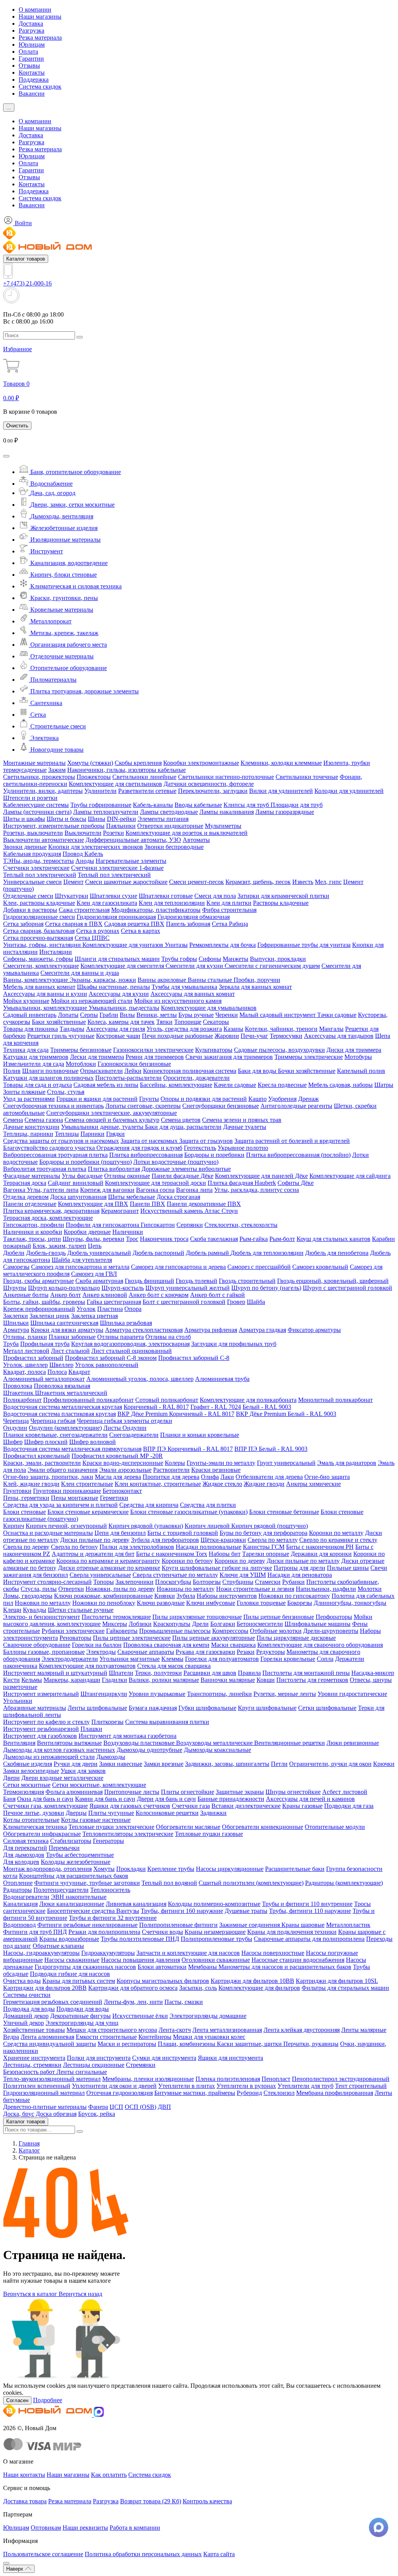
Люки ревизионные (353, 1743)
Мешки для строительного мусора (112, 2030)
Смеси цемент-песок (196, 882)
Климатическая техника (35, 1827)
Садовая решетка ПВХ (134, 924)
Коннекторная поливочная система (190, 1071)
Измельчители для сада (34, 1064)
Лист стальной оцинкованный (132, 1351)
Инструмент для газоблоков (40, 1736)
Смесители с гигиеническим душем (272, 966)
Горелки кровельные (288, 1659)
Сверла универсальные (100, 1575)
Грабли (109, 1015)
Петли (279, 1764)
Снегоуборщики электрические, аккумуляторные (112, 1113)
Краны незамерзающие (215, 1932)
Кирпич (14, 1526)
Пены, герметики (26, 1498)
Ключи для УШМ (243, 1575)
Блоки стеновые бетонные (284, 1512)
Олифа (210, 1477)
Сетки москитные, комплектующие (99, 1785)
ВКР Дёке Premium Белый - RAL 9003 (286, 1414)
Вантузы (128, 1911)
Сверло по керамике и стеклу (338, 1540)
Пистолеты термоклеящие (116, 1617)
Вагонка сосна (155, 1190)
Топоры (104, 1582)
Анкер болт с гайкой (217, 1295)
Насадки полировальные (209, 1547)
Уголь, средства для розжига (184, 1029)
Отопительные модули (335, 1827)
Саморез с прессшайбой (259, 1267)
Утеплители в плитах (187, 2086)
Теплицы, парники (28, 1134)
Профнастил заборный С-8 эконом (111, 1358)
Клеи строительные (87, 1484)
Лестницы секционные (94, 2065)
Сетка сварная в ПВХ (74, 924)
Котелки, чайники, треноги (281, 1029)
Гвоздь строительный (247, 1281)
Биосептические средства (82, 1911)
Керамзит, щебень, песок (258, 882)
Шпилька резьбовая (126, 1323)
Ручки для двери (76, 1764)
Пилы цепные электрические (132, 1638)
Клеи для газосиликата (107, 903)
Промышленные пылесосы (175, 1631)
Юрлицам (32, 45)
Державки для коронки (321, 1554)
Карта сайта (219, 2554)
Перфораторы (334, 1617)
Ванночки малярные (228, 1680)
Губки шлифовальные (207, 1708)
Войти (23, 223)
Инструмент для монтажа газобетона (127, 1736)
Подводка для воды (29, 2009)
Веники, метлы (157, 1015)
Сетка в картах (141, 931)
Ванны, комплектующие (36, 980)
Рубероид (249, 2093)
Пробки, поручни (257, 980)
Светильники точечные (307, 777)
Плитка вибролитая (114, 1169)
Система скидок (40, 87)
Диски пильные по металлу (303, 1561)
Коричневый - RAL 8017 (156, 1407)
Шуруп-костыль (123, 1288)
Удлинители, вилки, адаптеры (43, 791)
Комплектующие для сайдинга (350, 1176)
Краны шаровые (303, 1925)
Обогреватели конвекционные (263, 1827)
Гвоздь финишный (149, 1281)
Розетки (113, 833)
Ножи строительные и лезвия (255, 1589)
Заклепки (16, 1316)
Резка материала (40, 38)
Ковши (266, 1680)
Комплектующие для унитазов (124, 945)
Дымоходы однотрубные (149, 1750)
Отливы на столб (168, 1337)
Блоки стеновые (24, 1512)
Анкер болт (65, 1295)
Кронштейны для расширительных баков (74, 1876)
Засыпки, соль (198, 1988)
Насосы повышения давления (141, 1960)
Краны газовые (302, 1806)
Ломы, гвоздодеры (28, 1596)
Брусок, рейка (97, 2114)
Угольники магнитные (130, 1659)
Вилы (127, 1015)
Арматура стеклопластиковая (144, 1330)
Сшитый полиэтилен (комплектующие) (251, 1883)
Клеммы (172, 1659)
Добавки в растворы (30, 910)
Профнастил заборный (33, 1358)
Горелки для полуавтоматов (222, 1659)
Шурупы (15, 1288)
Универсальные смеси (32, 882)
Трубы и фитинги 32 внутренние (113, 1918)
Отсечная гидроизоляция (120, 2093)
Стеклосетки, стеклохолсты (241, 1225)
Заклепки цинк (50, 1316)
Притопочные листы (132, 1792)
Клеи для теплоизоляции (172, 903)
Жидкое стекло (222, 1484)
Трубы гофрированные (101, 805)
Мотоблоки (81, 1064)
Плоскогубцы (173, 1582)
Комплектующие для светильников (115, 784)
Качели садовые (235, 1085)
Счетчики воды (162, 1932)
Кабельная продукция (32, 854)
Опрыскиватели (101, 1071)
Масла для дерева (118, 1477)
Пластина (110, 1309)
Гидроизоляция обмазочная (194, 917)
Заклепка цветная (94, 1316)
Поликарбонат (22, 1400)
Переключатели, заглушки (213, 791)
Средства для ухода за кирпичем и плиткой (60, 1505)
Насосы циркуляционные (230, 1869)
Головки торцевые (261, 1603)
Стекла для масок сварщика (174, 1666)
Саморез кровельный (320, 1267)
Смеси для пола (215, 896)
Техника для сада (26, 1050)
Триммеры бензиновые (81, 1050)
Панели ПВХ (148, 1204)
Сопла (325, 1659)
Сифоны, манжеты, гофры (38, 959)
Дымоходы (111, 1757)
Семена (13, 1120)
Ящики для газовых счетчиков (130, 1806)
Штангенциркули (104, 1694)
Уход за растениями (29, 1099)
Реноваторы (75, 1638)
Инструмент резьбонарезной (41, 1729)
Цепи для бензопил (120, 1533)
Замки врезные (164, 1764)
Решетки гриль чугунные (61, 1036)
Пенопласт (276, 2079)
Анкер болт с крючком (159, 1295)
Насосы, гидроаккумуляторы (41, 1953)
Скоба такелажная (214, 1239)
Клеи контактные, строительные (158, 1484)
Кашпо (257, 1099)
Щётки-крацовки (223, 1540)
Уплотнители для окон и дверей (114, 2086)
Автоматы (196, 840)
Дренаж (308, 1099)
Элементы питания (163, 819)
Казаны (233, 1029)
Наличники (128, 1232)
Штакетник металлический (71, 1393)
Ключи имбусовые (211, 1603)
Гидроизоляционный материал (44, 2093)
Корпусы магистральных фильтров (163, 1981)
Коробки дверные (87, 1232)
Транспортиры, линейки (219, 1694)
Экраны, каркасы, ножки (103, 980)
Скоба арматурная (99, 1281)
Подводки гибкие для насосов (70, 1974)
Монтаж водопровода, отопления (47, 1869)
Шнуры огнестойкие (293, 1792)
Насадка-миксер (373, 1673)
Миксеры (115, 1624)
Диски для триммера (354, 1050)
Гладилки (114, 1680)
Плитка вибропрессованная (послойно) (298, 1155)
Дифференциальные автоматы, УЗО (133, 840)
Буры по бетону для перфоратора (264, 1533)
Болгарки (223, 1624)
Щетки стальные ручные (81, 1610)
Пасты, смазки (184, 2002)
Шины (97, 819)
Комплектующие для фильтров (259, 1988)
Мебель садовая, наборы (340, 1085)
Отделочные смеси (28, 896)
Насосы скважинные (72, 1960)
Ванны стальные (211, 980)
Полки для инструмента (99, 2058)
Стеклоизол (279, 2093)
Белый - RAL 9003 (267, 1407)
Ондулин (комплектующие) (65, 1428)
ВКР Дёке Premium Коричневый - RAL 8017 (176, 1414)
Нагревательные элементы (131, 861)
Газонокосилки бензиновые (134, 1064)
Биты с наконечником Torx (172, 1554)
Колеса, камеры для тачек (121, 1022)
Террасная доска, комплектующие (48, 1218)
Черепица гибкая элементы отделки (125, 1421)
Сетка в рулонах (98, 931)
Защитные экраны (240, 1792)
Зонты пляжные (24, 1092)
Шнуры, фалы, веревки (93, 1239)
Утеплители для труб (305, 2086)
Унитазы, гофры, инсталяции (43, 945)
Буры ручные (196, 1015)
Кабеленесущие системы (36, 805)
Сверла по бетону (74, 1547)
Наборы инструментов (227, 1596)
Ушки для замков (83, 1771)
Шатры (384, 1085)
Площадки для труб (297, 805)
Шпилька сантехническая (64, 1323)
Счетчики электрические (36, 868)
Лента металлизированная (227, 2030)
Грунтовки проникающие (67, 1491)
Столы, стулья (66, 1092)
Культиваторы (214, 1050)
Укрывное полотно (243, 1148)
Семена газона (44, 1120)
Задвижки (213, 1813)
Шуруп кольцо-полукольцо (64, 1288)
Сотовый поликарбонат (167, 1400)
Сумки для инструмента (164, 2058)
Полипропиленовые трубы (216, 1939)
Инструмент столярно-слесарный (47, 1582)
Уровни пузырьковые (157, 1694)
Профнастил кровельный (37, 1456)
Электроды (101, 1652)
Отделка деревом (26, 1197)
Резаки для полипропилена (104, 1932)
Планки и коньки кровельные (200, 1435)
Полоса (57, 1372)
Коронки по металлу (336, 1533)
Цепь (95, 1246)
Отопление (18, 1883)
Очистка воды (22, 1981)
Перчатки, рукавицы (311, 2044)
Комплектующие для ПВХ (93, 1204)
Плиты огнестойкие (188, 1792)
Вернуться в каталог (31, 2294)
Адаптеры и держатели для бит (93, 1554)
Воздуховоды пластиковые (140, 1743)
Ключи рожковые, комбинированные (103, 1596)
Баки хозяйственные (59, 1022)
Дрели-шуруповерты (331, 1631)
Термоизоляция (24, 1792)
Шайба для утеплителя (82, 1260)
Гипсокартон (158, 1225)
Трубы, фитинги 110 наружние (310, 1911)
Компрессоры (230, 1631)
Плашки (91, 1729)
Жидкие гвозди (264, 1484)
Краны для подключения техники (292, 1932)
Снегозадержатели (134, 1435)
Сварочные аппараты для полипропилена (309, 1939)
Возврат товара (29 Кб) (151, 2501)
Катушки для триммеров (36, 1057)
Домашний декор (26, 2016)
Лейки (133, 1071)
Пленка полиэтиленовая (228, 2079)
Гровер (236, 1302)
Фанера (98, 2107)
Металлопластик (348, 1925)
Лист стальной (70, 1351)
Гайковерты (122, 1631)
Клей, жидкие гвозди (31, 1484)
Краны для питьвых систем (79, 1981)
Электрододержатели (70, 1659)
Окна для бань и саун (45, 1799)
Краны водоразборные (69, 1939)
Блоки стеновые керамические (88, 1512)
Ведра (11, 2037)
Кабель (94, 854)
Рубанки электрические (73, 1631)
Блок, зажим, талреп (59, 1246)
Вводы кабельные (198, 805)
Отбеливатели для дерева (269, 1477)
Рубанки (293, 1582)
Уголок (86, 1309)
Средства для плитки (208, 1505)
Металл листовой (26, 1351)
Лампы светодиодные (169, 812)
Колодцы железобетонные (76, 1862)
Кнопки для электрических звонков (96, 847)
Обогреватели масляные (188, 1827)
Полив (12, 1071)
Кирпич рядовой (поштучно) (270, 1526)
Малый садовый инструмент (278, 1015)
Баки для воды (258, 1071)
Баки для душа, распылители (183, 1127)
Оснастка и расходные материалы (48, 1533)
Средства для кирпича (149, 1505)
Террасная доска (25, 1183)
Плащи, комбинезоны (187, 2044)
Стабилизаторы (71, 1841)
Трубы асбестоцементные (80, 1855)
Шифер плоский (46, 1442)
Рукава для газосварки (205, 1652)
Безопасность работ (30, 2072)
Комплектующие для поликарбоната (248, 1400)
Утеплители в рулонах (246, 2086)
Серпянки (190, 1225)
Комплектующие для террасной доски (155, 1183)
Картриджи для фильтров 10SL (337, 1981)
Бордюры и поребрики (214, 1155)
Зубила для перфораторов (165, 1540)
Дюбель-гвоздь (46, 1253)
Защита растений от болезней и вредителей (292, 1141)
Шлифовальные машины (318, 1624)
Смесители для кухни (195, 966)
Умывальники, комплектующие (46, 1008)
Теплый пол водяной (169, 1883)
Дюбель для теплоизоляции (267, 1253)
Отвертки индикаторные (170, 826)
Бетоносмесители (260, 1624)
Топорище (188, 1022)
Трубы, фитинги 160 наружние (182, 1911)
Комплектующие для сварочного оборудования (320, 1645)
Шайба (256, 1302)
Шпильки (16, 1323)
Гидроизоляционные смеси (39, 917)
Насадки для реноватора (300, 1575)
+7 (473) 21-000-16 (27, 283)
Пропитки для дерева (171, 1477)
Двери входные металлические (62, 1778)
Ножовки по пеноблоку (104, 1603)
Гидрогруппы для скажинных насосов (85, 1967)
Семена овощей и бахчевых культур (112, 1120)
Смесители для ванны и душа (80, 973)
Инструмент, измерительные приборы (54, 826)
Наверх (16, 2569)
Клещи (12, 1610)
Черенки (227, 1015)
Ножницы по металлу (186, 1589)
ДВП (164, 2107)
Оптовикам (46, 2528)
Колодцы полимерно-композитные (214, 1904)
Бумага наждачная (153, 1708)
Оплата (28, 52)
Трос (132, 1239)
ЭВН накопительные (79, 1897)
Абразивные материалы (35, 1708)
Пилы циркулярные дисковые (296, 1638)
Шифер (13, 1442)
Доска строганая (178, 1197)
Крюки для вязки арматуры (67, 1330)
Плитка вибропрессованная (146, 1155)
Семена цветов (181, 1120)
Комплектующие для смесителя (123, 966)
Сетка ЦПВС (92, 938)
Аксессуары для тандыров (339, 1036)
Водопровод (19, 1925)
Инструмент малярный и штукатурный (55, 1673)
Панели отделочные (30, 1204)
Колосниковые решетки (167, 1813)
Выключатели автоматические (44, 840)
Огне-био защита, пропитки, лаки (48, 1477)
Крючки (384, 1764)
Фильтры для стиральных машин (345, 1988)
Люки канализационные (72, 1904)
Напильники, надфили (326, 1589)
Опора (133, 1309)
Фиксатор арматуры (314, 1330)
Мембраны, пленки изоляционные (148, 2079)
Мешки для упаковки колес (209, 2037)
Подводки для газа (349, 1806)
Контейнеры (155, 2037)
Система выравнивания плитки (167, 1722)
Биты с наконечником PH (320, 1547)
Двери (11, 1778)
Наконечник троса (164, 1239)
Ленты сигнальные (82, 2072)
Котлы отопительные (31, 1820)
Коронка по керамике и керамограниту (108, 1561)
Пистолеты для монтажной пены (306, 1673)
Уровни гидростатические (352, 1694)
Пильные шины (348, 1568)
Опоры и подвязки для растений (204, 1099)
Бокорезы (300, 1603)
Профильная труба (45, 1344)
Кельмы (32, 1680)
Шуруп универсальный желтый (188, 1288)
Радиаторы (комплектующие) (344, 1883)
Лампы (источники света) (37, 812)
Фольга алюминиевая (74, 1792)
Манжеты (236, 959)
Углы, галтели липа (53, 1190)
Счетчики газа (191, 1806)
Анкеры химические (313, 1484)
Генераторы (108, 1841)
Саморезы (16, 1267)
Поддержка (34, 80)
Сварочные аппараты (146, 1652)
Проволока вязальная (62, 1386)
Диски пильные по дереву (95, 1540)
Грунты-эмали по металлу (221, 1463)
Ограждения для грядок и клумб (139, 1148)
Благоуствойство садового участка (50, 1148)
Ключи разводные (161, 1603)
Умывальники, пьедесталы (124, 1008)
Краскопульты (172, 1624)
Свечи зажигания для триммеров (229, 1057)
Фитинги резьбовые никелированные (87, 1925)
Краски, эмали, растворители (42, 1463)
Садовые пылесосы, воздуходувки (279, 1050)
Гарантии (31, 59)
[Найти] (80, 337)
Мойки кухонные (26, 1001)
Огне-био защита (327, 1477)
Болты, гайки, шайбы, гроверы (44, 1302)
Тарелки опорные (266, 1554)
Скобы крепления (138, 763)
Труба (11, 1344)
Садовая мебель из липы (106, 1085)
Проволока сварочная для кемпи (166, 1645)
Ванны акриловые (163, 980)
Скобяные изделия (28, 1764)
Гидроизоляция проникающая (116, 917)
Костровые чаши (118, 1036)
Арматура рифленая (211, 1330)
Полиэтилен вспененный (37, 2086)
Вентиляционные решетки (290, 1743)
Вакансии (32, 94)
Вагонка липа (194, 1190)
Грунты (149, 1099)
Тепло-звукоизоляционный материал (52, 2079)
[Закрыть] (6, 456)
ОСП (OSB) (141, 2107)
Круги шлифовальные (267, 1708)
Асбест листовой (345, 1792)
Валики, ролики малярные (164, 1680)
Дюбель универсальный (99, 1253)
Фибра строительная (229, 910)
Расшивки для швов (210, 1673)
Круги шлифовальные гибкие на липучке (217, 1568)
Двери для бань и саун (166, 1799)
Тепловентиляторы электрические (128, 1834)
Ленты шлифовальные (97, 1708)
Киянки (165, 1596)
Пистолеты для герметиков (312, 1680)
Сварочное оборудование (37, 1645)
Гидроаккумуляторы (108, 1953)
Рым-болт (282, 1239)
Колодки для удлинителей (349, 791)
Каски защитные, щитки (250, 2044)
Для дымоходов (24, 1855)
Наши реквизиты (85, 2528)
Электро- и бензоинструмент (42, 1617)
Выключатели (83, 833)
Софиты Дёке (296, 1183)
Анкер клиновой (105, 1295)
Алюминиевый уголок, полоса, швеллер (140, 1379)
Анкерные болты (26, 1295)
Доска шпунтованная (78, 1197)
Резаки (246, 1652)
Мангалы (331, 1029)
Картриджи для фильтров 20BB (45, 1988)
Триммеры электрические (309, 1057)
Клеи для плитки (229, 903)
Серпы (89, 1015)
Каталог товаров (26, 259)
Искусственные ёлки (140, 2016)
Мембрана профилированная (335, 2093)
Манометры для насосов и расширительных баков (285, 1967)
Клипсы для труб (247, 805)
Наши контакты (24, 2475)
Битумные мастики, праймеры (195, 2093)
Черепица (16, 1421)
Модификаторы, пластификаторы (156, 910)
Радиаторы (17, 1890)
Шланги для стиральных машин (117, 959)
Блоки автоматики (162, 1967)
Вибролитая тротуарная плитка (45, 1169)
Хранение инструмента (34, 2058)
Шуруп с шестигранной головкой (347, 1288)
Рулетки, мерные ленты (285, 1694)
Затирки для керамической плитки (283, 896)
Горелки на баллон (97, 1645)
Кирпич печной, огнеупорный (66, 1526)
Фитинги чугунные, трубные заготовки (87, 1883)
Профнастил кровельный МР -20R (117, 1456)
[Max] (99, 2415)
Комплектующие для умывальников (209, 1008)
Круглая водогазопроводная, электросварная (130, 1344)
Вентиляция (19, 1743)
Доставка (31, 24)
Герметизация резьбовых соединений (53, 2002)
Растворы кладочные (281, 903)
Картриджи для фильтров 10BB (252, 1981)
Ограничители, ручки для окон (330, 1764)
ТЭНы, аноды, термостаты (38, 861)
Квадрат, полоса (24, 1372)
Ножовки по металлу (43, 1603)
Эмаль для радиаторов (347, 1463)
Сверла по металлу (273, 1540)
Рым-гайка (254, 1239)
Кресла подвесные (282, 1085)
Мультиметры (223, 826)
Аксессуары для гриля (115, 1029)
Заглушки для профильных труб (234, 1344)
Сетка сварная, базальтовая (39, 931)
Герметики (114, 1498)
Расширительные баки (295, 1869)
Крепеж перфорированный (39, 1309)
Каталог (29, 2150)
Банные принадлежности (231, 1799)
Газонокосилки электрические (153, 1050)
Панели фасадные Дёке (182, 1176)
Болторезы (207, 1582)
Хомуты (104, 1869)
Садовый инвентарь (30, 1015)
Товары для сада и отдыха (38, 1085)
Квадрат (79, 1372)
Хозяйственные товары (34, 2030)
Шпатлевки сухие (113, 896)
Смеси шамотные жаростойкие (126, 882)
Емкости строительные (106, 2037)
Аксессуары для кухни (119, 994)
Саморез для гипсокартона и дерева (178, 1267)
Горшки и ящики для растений (97, 1099)
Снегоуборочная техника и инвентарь (53, 1106)
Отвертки (71, 1589)
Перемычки (64, 1848)
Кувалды (35, 1610)
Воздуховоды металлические (215, 1743)
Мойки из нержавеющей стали (92, 1001)
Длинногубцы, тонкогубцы (350, 1603)
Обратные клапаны (58, 1946)
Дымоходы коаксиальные (217, 1750)
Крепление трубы (171, 1869)
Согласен (17, 2400)
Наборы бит (225, 1554)
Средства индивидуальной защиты (50, 2044)
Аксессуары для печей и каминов (310, 1799)
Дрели (200, 1624)
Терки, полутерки (158, 1673)
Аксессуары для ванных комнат (193, 994)
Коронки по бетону (187, 1561)
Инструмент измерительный (41, 1694)
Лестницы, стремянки (32, 2065)
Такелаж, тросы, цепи (32, 1239)
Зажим (57, 770)
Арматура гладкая (262, 1330)
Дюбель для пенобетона (337, 1253)
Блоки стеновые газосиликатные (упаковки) (189, 1512)
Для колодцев (21, 1862)
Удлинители (100, 791)
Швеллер (61, 1365)
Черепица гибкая (53, 1421)
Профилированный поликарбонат (88, 1400)
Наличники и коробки (33, 1232)
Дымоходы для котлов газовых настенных (59, 1750)
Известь (303, 882)
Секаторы (216, 1022)
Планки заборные (72, 1337)
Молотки (370, 1589)
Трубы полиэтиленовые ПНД (140, 1939)
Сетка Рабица (230, 924)
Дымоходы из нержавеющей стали (49, 1757)
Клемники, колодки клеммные (281, 763)
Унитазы (176, 945)
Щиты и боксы (66, 819)
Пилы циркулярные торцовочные (197, 1617)
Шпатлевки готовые (166, 896)
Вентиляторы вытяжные (69, 1743)
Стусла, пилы (39, 1589)
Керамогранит (120, 1211)
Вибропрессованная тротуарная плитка (55, 1155)
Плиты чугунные (111, 1813)
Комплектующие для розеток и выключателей (187, 833)
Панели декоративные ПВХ (204, 1204)
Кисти (11, 1680)
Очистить (17, 426)
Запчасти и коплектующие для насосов (188, 1953)
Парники (93, 1134)
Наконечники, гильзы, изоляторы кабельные (127, 770)
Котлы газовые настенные (96, 1820)
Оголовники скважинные (216, 1960)
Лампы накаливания (227, 812)
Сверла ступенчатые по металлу (175, 1575)
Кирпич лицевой (208, 1526)
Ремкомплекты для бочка (223, 945)
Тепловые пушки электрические (111, 1827)
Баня (9, 1799)
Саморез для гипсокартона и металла (80, 1267)
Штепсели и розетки (30, 798)
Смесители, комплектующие (41, 966)
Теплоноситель (110, 1890)
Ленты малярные (364, 2030)
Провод (73, 854)
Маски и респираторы (127, 2044)
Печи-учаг (254, 1036)
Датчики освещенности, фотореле (209, 784)
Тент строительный (361, 2086)
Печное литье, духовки (34, 1813)
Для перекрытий (25, 1848)
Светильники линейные (144, 777)
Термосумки (286, 1036)
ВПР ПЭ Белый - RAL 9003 (271, 1449)
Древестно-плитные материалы (45, 2107)
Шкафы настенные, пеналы (113, 987)
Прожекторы (94, 777)
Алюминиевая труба (222, 1379)
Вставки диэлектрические (246, 1806)
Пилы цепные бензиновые (279, 1617)
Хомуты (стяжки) (90, 763)
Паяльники (121, 826)
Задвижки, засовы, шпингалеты (227, 1764)
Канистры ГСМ (264, 1547)
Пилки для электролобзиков (137, 1547)
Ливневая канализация (136, 1904)
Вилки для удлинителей (281, 791)
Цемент (73, 882)
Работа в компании (135, 2528)
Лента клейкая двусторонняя (302, 2030)
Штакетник (19, 1393)
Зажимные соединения (250, 1925)
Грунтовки (17, 1491)
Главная (29, 2143)
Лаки (227, 1477)
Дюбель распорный (158, 1253)
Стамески (268, 1582)
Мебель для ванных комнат (39, 987)
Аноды (85, 861)
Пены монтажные (75, 1498)
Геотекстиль (200, 1148)
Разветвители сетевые (147, 791)
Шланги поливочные (50, 1071)
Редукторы (271, 1652)
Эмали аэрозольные (125, 1470)
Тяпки (164, 1022)
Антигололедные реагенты (296, 1106)
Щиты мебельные (132, 1197)
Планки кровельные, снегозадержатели (55, 1435)
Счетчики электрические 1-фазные (117, 868)
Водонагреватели (26, 1897)
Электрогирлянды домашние (208, 2016)
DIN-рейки (121, 819)
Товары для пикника (31, 1029)
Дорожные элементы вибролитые (186, 1169)
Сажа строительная (84, 910)
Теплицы (67, 1134)
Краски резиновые (216, 1470)
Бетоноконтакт (122, 1491)
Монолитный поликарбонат (335, 1400)
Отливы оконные (127, 1176)
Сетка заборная (23, 924)
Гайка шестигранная (114, 1302)
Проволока (18, 1386)
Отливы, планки (25, 1337)
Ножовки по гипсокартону (294, 1596)
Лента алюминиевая (47, 2037)
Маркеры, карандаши (72, 1680)
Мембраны (203, 1967)
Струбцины (238, 1582)
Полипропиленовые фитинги (178, 1925)
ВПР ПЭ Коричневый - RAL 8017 (188, 1449)
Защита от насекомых (150, 1141)
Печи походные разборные (177, 1036)
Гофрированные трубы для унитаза (304, 945)
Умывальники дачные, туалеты (103, 1127)
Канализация (20, 1904)
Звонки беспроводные (174, 847)
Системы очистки (27, 1995)
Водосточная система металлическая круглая (63, 1407)
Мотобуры (358, 1057)
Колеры (175, 1463)
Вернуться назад (80, 2294)
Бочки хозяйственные (307, 1071)
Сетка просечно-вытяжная (38, 938)
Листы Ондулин (125, 1428)
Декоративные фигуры (80, 2016)
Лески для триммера (97, 1057)
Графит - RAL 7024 (216, 1407)
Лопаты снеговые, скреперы (143, 1106)
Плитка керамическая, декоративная (51, 1211)
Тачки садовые (337, 1015)
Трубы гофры (179, 959)
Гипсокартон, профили (34, 1225)
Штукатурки (72, 896)
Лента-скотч (175, 2030)
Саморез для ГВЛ (94, 1274)
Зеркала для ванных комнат (255, 987)
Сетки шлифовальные (327, 1708)
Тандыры (72, 1029)
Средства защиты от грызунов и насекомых (61, 1141)
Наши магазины (40, 17)
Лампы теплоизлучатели (106, 812)
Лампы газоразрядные (285, 812)
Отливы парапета (120, 1337)
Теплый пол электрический (40, 875)
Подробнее (48, 2400)
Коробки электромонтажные (201, 763)
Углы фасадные (82, 1176)
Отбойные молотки (276, 1631)
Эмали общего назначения (63, 1470)
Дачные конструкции (31, 1127)
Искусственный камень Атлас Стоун (189, 1211)
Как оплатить (109, 2475)
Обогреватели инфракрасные (42, 1834)
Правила (249, 1673)
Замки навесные (121, 1764)
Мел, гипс (328, 882)
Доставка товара (25, 2501)
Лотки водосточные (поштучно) (176, 1162)
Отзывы (29, 66)
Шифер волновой (93, 1442)
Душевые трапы (246, 1911)
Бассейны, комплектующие (176, 1085)
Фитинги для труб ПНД (35, 1932)
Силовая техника (26, 1841)
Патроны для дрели (299, 1568)
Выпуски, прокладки (278, 959)
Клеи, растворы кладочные (39, 903)
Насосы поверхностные (273, 1953)
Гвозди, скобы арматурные (38, 1281)
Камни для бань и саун (105, 1799)
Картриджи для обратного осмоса (133, 1988)
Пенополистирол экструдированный (341, 2079)
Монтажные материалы (34, 763)
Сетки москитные (27, 1785)
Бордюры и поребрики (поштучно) (86, 1162)
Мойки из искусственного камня (178, 1001)
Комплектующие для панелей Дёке (261, 1176)
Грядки (115, 1134)
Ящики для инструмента (230, 2058)
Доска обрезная (56, 2114)
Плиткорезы (107, 1722)
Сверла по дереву (26, 1547)
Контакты (32, 73)
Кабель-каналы (153, 805)
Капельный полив (361, 1071)
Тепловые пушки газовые (209, 1834)
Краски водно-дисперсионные (123, 1463)
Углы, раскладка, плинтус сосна (257, 1190)
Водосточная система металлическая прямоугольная (72, 1449)
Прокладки (131, 1869)
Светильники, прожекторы (39, 777)
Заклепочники (134, 1582)
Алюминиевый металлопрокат (44, 1379)
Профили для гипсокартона (103, 1225)
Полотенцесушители (61, 1890)
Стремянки (141, 2065)
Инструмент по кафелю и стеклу (46, 1722)
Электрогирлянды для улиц (82, 2023)
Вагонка (15, 1190)
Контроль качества (207, 2501)
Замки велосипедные (31, 1771)
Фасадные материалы (32, 1176)
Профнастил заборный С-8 (194, 1358)
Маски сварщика (233, 1645)
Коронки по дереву (240, 1561)
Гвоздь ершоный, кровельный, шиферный (333, 1281)
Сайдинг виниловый (76, 1183)
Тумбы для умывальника (184, 987)
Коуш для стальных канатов (333, 1239)
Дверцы (76, 1813)
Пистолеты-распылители (128, 1078)
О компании (35, 10)
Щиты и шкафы (24, 819)
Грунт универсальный (286, 1463)
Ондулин (15, 1428)
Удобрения (282, 1099)
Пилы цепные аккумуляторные (214, 1638)
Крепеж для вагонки (107, 1190)
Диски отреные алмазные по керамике (109, 1568)
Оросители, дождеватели (196, 1078)
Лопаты (68, 1015)
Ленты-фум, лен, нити (133, 2002)
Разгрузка (31, 31)
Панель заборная (188, 924)
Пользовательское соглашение (43, 2554)
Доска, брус (19, 2114)
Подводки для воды (83, 2009)
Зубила (186, 1596)
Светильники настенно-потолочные (226, 777)
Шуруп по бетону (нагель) (266, 1288)
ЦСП (116, 2107)
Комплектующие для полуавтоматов (87, 1666)
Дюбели (14, 1253)
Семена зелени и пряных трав (242, 1120)
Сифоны (210, 959)
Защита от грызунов (206, 1141)
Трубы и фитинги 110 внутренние (307, 1904)
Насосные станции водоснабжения (298, 1960)
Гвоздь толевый (196, 1281)
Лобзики (140, 1624)
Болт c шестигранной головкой (184, 1302)
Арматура (16, 1330)
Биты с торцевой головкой (183, 1533)
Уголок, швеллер (25, 1365)
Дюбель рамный (208, 1253)
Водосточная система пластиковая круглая (59, 1414)
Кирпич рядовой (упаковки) (146, 1526)
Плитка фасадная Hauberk (242, 1183)
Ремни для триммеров (155, 1057)
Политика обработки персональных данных (143, 2554)
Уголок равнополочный (107, 1365)
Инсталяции (56, 952)
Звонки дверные (25, 847)
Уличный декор (24, 2023)
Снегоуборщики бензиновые (221, 1106)
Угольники (18, 1701)
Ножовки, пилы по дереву (120, 1589)
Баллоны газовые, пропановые (44, 1652)
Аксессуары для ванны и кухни (45, 994)
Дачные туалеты (245, 1127)
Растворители (171, 1470)
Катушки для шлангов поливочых (48, 1078)
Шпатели (121, 1673)
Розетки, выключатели (33, 833)
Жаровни (227, 1036)
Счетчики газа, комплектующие (45, 1806)
